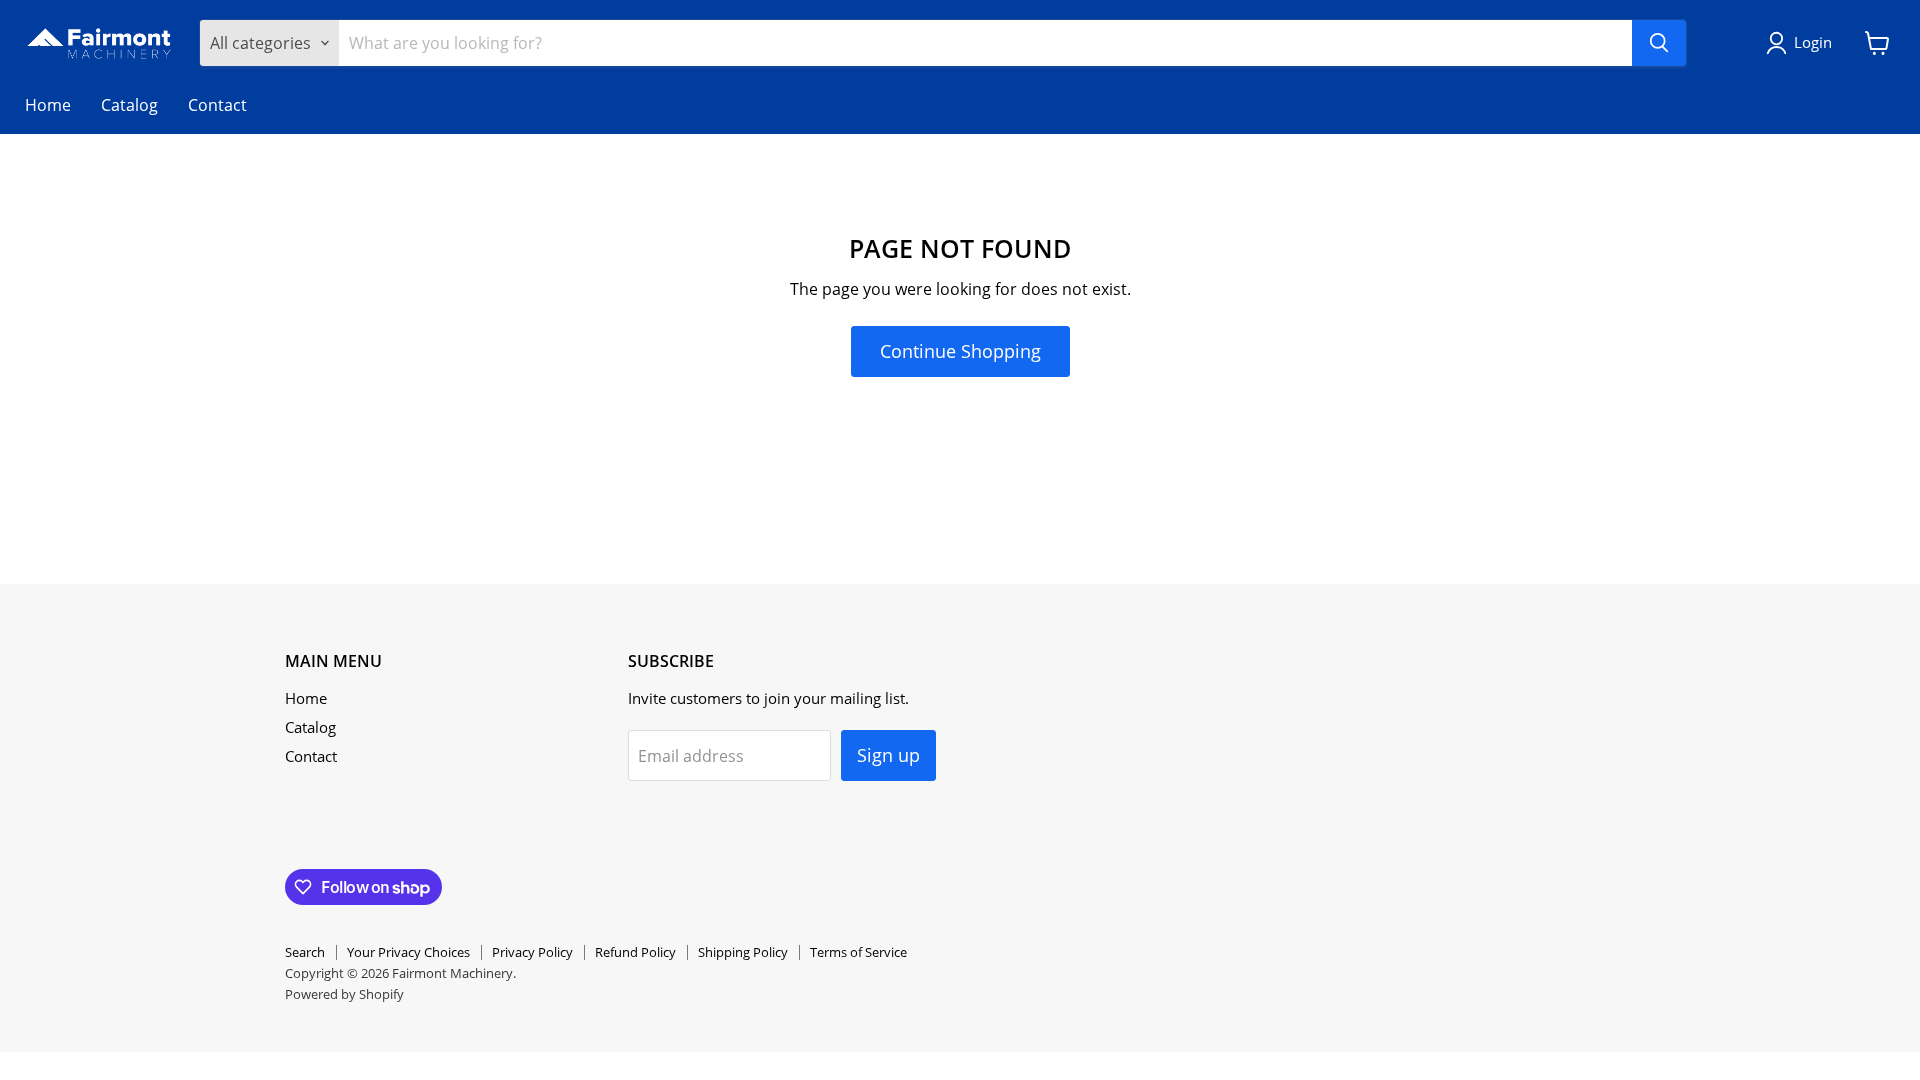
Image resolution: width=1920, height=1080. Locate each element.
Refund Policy (635, 952)
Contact (217, 105)
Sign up (888, 755)
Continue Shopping (960, 351)
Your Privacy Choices (408, 952)
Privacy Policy (532, 952)
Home (48, 105)
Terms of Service (858, 952)
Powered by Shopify (344, 994)
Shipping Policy (743, 952)
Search (305, 952)
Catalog (129, 105)
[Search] (1659, 43)
